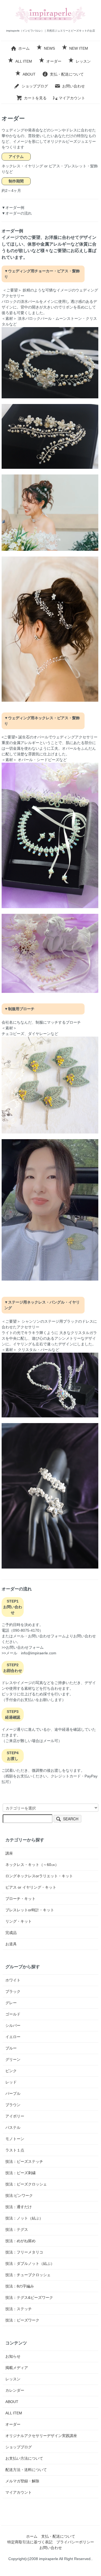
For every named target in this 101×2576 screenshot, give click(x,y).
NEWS (49, 48)
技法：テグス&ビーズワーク (29, 2297)
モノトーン (15, 2139)
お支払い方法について (24, 2458)
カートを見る (35, 98)
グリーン (13, 2059)
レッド (11, 2082)
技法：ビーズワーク (22, 2320)
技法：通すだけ (19, 2207)
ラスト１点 (15, 2150)
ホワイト (13, 1980)
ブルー (11, 2048)
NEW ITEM (79, 48)
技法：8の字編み (20, 2286)
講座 (9, 1853)
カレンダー (15, 2390)
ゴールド (13, 2014)
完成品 (11, 1933)
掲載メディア (17, 2368)
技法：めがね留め (20, 2241)
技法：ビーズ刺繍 (20, 2173)
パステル (13, 2127)
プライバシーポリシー (75, 2542)
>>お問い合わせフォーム (23, 1647)
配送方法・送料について (26, 2470)
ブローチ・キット (20, 1899)
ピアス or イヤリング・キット (31, 1887)
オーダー (54, 61)
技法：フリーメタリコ (24, 2252)
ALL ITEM (24, 61)
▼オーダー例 (13, 208)
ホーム (24, 48)
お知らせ (13, 2356)
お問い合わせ (74, 86)
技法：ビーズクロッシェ (26, 2184)
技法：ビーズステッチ (24, 2161)
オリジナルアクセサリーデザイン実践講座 (41, 2436)
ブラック (13, 1991)
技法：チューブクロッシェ (28, 2275)
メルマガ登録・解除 (22, 2481)
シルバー (13, 2025)
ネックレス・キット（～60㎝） (32, 1865)
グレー (11, 2003)
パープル (13, 2093)
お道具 (11, 1944)
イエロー (13, 2037)
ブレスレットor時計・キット (30, 1910)
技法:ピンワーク (19, 2195)
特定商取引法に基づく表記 (30, 2542)
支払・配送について (67, 74)
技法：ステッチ (19, 2309)
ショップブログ (35, 86)
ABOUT (29, 74)
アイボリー (15, 2116)
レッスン (83, 61)
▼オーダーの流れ (17, 213)
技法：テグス (17, 2229)
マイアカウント (72, 98)
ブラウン (13, 2105)
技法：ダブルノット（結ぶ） (30, 2263)
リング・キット (19, 1921)
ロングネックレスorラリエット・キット (39, 1876)
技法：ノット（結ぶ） (24, 2218)
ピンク (11, 2071)
